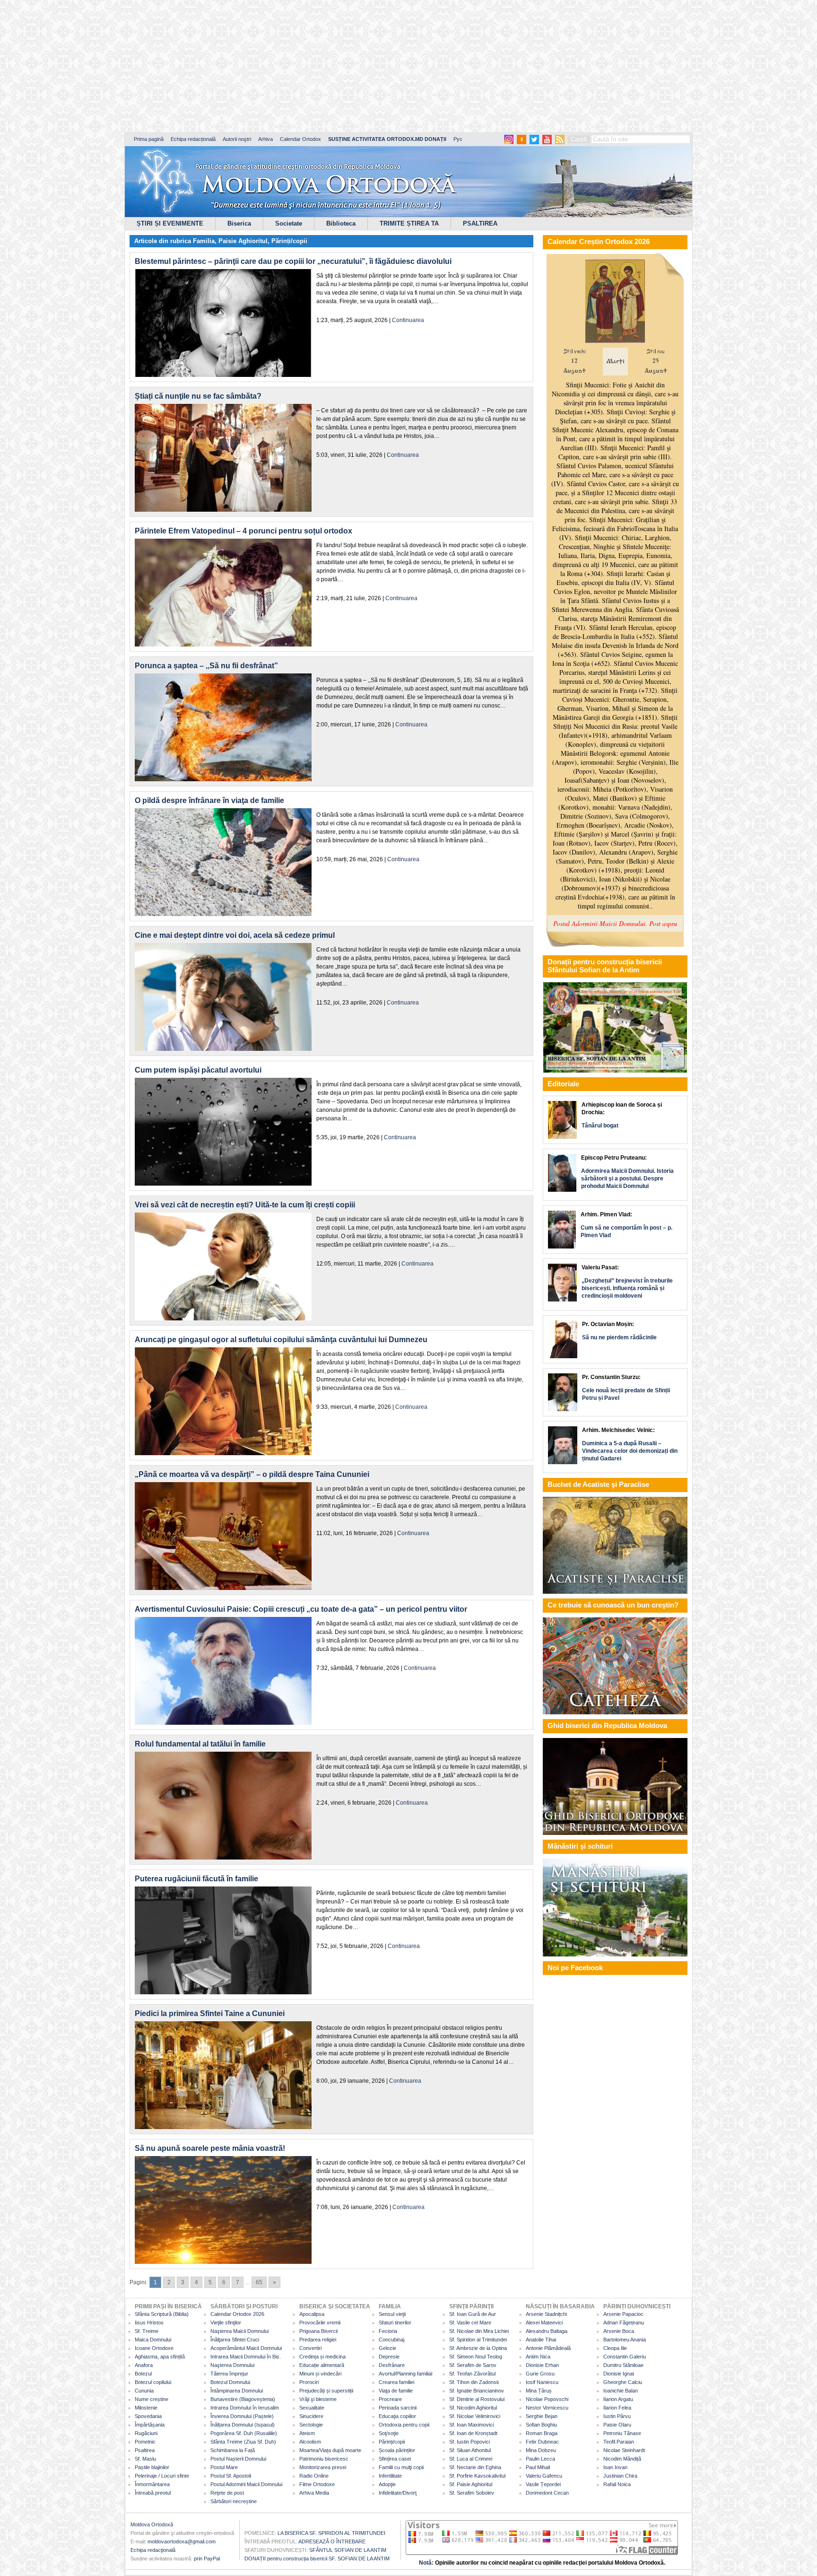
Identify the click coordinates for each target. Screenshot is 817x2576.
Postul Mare (224, 2467)
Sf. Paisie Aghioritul (471, 2484)
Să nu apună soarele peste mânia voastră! (210, 2148)
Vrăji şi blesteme (318, 2399)
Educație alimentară (322, 2365)
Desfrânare (392, 2365)
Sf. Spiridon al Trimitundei (478, 2340)
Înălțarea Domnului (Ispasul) (243, 2425)
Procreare (390, 2399)
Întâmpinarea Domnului (237, 2391)
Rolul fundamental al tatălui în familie (200, 1744)
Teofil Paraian (619, 2442)
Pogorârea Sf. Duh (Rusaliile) (244, 2433)
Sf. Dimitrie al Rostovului (477, 2399)
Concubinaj (391, 2340)
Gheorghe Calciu (623, 2382)
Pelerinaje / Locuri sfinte (162, 2476)
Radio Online (314, 2476)
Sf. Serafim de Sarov (473, 2365)
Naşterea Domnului (232, 2365)
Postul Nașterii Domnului (238, 2459)
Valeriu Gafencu (544, 2476)
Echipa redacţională (153, 2550)
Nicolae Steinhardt (624, 2450)
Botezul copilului (153, 2382)
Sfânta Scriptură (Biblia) (162, 2314)
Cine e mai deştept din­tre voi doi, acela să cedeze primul (235, 935)
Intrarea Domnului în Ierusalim (245, 2408)
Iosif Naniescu (542, 2382)
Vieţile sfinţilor (226, 2323)
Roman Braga (542, 2433)
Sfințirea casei (395, 2459)
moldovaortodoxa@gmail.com (182, 2541)
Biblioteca (341, 223)
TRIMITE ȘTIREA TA (409, 223)
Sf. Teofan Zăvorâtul (472, 2374)
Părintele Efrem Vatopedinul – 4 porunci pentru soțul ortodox (243, 531)
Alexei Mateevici (544, 2323)
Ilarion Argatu (618, 2399)
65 (259, 2282)
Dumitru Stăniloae (623, 2365)
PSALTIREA (480, 223)
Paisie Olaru (617, 2425)
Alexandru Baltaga (547, 2331)
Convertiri (310, 2348)
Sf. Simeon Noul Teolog (476, 2357)
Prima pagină (149, 139)
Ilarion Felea (617, 2408)
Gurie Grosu (540, 2374)
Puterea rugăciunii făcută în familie (196, 1879)
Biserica (239, 223)
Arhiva (265, 139)
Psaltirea (145, 2450)
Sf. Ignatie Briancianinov (477, 2391)
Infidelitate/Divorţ (398, 2493)
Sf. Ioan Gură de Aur (473, 2314)
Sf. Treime (147, 2331)
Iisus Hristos (149, 2323)
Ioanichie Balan (621, 2391)
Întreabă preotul (153, 2493)
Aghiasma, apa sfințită (160, 2357)
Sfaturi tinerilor (395, 2323)
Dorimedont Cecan (547, 2493)
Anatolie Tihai (541, 2340)
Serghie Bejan (542, 2416)
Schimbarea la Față (233, 2450)
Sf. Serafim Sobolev (472, 2493)
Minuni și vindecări (320, 2374)
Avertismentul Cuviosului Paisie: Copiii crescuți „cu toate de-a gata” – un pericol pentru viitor (301, 1609)
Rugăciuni (146, 2433)
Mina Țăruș (539, 2391)
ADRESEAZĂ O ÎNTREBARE (332, 2541)
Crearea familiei (396, 2382)
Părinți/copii (289, 241)
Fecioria (388, 2331)
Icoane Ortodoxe (154, 2348)
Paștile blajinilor (152, 2467)
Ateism (307, 2433)
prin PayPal (207, 2559)
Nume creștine (152, 2399)
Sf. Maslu (145, 2459)
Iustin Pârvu (617, 2416)
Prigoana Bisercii (318, 2331)
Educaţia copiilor (397, 2416)
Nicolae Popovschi (547, 2399)
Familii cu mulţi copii (401, 2467)
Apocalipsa (312, 2314)
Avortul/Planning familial (405, 2374)
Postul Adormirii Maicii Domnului (246, 2484)
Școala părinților (397, 2450)
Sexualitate (312, 2408)
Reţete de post (227, 2493)
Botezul (143, 2374)
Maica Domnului (153, 2340)
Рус (458, 139)
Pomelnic (145, 2442)
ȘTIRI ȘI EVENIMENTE (170, 223)
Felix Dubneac (542, 2442)
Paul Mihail (538, 2467)
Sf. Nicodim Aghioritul (473, 2408)
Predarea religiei (318, 2340)
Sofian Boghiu (541, 2425)
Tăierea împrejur (229, 2374)
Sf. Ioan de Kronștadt (473, 2433)
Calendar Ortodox (300, 139)
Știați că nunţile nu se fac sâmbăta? (198, 396)
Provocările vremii (320, 2323)
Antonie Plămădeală (548, 2348)
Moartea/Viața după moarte (330, 2450)
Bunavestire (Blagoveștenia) (243, 2399)
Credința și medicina (322, 2357)
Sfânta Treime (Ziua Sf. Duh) (243, 2442)
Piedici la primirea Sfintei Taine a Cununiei (210, 2013)
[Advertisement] (288, 66)
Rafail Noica (617, 2484)
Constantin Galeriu (625, 2357)
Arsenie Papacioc (623, 2314)
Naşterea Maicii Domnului (239, 2331)
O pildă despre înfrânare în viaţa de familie (209, 800)
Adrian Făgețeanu (624, 2323)
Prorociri (309, 2382)
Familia (204, 241)
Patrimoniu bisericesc (324, 2459)
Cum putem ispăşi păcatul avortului (198, 1070)
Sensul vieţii (392, 2314)
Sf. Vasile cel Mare (470, 2323)
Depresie (389, 2357)
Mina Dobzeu (541, 2450)
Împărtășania (150, 2425)
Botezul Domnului (230, 2382)
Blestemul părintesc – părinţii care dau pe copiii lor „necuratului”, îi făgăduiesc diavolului (293, 261)
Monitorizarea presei (323, 2467)
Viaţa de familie (396, 2391)
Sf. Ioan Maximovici (471, 2425)
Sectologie (311, 2425)
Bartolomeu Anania (625, 2340)
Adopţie (387, 2484)
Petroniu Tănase (622, 2433)
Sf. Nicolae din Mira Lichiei (479, 2331)
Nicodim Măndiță (622, 2459)
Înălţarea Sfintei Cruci (235, 2340)
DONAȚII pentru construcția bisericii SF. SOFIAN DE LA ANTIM (317, 2559)
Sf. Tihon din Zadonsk (474, 2382)
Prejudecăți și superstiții (326, 2391)
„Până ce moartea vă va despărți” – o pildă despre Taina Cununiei (252, 1474)
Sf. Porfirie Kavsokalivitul (477, 2476)
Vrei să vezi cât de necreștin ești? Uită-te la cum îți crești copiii (245, 1205)
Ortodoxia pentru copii (404, 2425)
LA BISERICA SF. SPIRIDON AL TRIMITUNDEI (331, 2533)
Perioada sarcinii (398, 2408)
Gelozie (387, 2348)
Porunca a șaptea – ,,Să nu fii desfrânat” (206, 666)
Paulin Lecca (540, 2459)
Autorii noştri (237, 139)
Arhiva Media (314, 2493)
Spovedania (148, 2416)
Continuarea (408, 320)
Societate (289, 223)
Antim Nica (538, 2357)
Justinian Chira (620, 2476)
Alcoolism (310, 2442)
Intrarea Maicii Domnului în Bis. (246, 2357)
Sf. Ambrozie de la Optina (478, 2348)
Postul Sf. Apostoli (231, 2476)
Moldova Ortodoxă (152, 2524)
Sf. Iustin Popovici (469, 2442)
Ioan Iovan (615, 2467)
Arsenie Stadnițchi (546, 2314)
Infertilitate (390, 2476)
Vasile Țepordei (543, 2484)
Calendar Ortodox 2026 (237, 2314)
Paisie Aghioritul (243, 241)
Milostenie (146, 2408)
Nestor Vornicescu (547, 2408)
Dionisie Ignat (619, 2374)
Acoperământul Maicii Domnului (246, 2348)
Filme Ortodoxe (317, 2484)
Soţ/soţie (389, 2433)
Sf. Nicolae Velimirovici (475, 2416)
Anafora (144, 2365)
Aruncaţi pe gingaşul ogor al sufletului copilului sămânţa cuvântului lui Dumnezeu (281, 1340)
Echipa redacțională (193, 139)
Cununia (144, 2391)
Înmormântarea (152, 2484)
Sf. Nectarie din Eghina (475, 2467)
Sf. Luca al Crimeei (471, 2459)
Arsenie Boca (619, 2331)
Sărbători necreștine (234, 2501)
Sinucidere (311, 2416)
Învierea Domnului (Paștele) (242, 2416)
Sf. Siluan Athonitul (470, 2450)
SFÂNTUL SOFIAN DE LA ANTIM (348, 2550)
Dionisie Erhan (542, 2365)
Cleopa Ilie (615, 2348)
